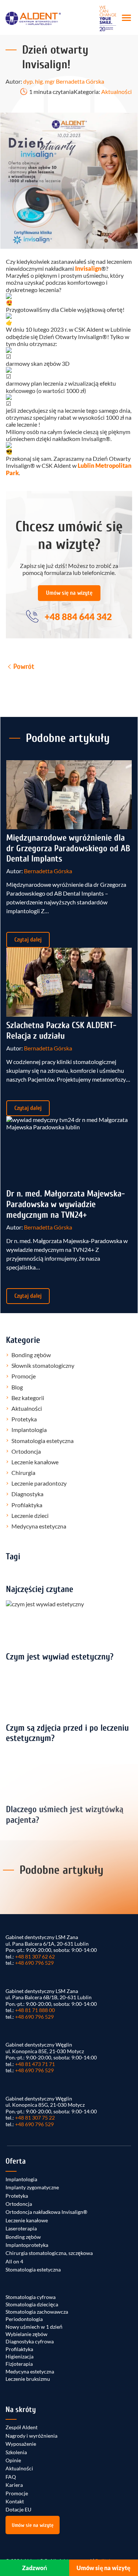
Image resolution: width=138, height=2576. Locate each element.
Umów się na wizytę (69, 593)
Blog (17, 1387)
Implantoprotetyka (27, 2245)
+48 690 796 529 (34, 1963)
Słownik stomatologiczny (43, 1365)
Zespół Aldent (22, 2427)
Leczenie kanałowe (35, 1462)
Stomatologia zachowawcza (37, 2312)
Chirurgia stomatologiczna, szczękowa (49, 2253)
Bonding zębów (31, 1355)
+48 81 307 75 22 (35, 2118)
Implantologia (29, 1430)
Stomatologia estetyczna (43, 1441)
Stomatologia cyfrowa (31, 2297)
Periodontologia (24, 2319)
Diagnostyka (27, 1494)
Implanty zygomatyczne (32, 2187)
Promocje (24, 1376)
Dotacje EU (18, 2509)
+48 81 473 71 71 (35, 2064)
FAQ (11, 2477)
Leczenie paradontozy (39, 1483)
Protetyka (24, 1419)
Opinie (13, 2460)
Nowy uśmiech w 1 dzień (34, 2327)
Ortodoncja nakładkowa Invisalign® (46, 2212)
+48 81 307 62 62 (35, 1956)
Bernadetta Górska (48, 871)
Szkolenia (16, 2452)
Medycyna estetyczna (39, 1526)
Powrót (24, 666)
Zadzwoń (35, 2568)
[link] (88, 268)
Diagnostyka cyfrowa (30, 2341)
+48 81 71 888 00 (35, 2010)
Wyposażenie (21, 2444)
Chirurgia (23, 1473)
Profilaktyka (27, 1505)
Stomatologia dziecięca (32, 2304)
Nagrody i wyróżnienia (31, 2436)
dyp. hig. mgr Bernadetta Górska (64, 81)
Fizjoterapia (19, 2364)
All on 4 (14, 2261)
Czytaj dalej (28, 940)
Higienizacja (20, 2356)
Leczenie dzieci (30, 1515)
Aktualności (116, 92)
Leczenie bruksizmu (28, 2379)
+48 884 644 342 (78, 617)
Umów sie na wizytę (33, 2525)
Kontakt (15, 2501)
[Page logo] (33, 18)
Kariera (14, 2485)
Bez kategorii (28, 1398)
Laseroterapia (21, 2228)
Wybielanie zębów (26, 2334)
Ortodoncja (26, 1451)
